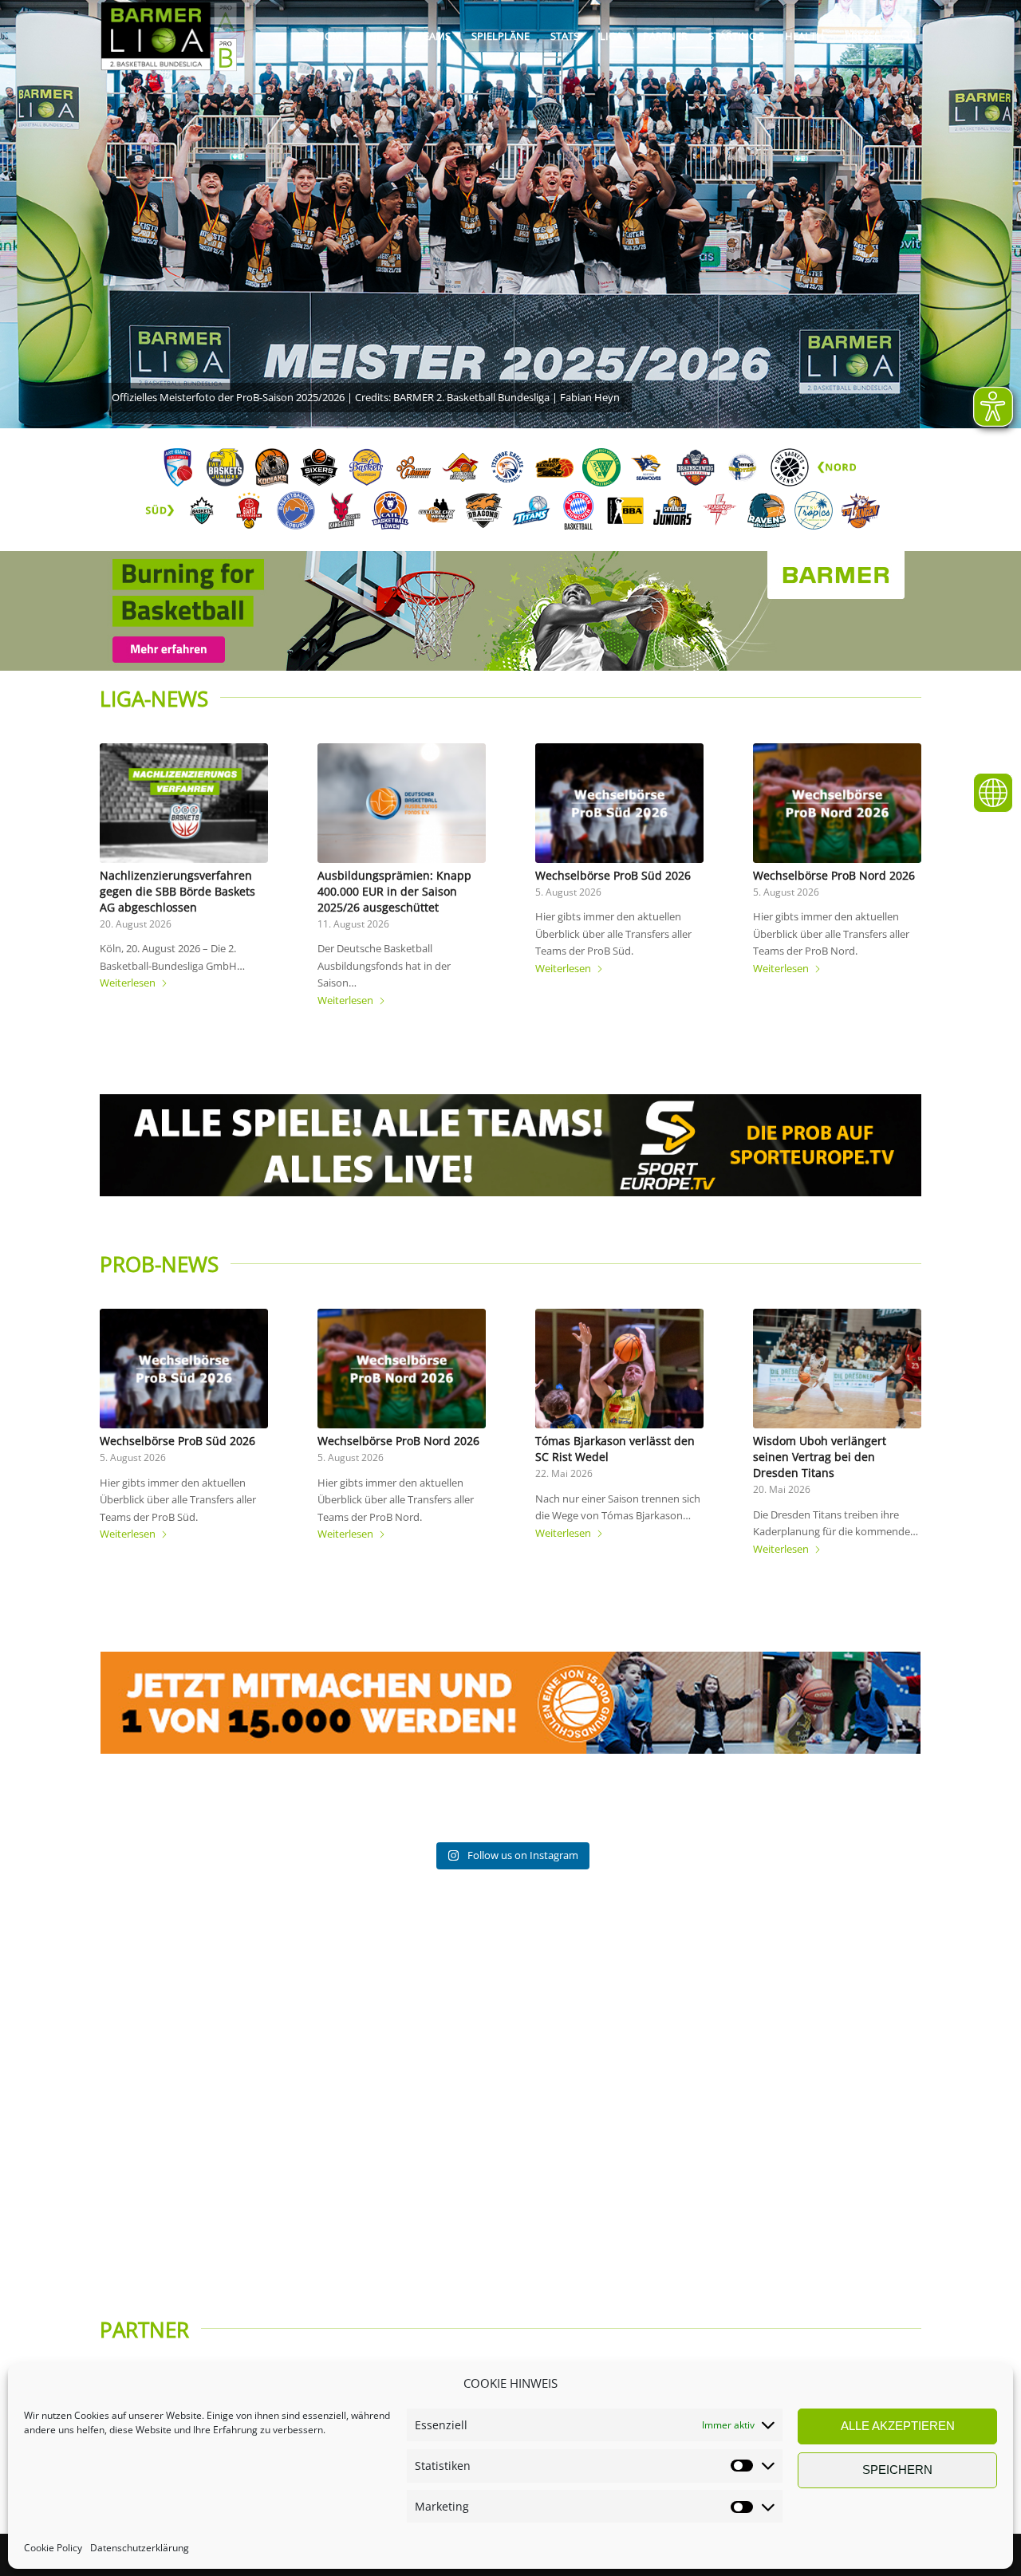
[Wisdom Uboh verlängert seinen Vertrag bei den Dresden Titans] (837, 1369)
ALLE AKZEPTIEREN (898, 2426)
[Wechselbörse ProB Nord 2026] (837, 803)
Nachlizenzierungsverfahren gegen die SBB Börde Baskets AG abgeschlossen (177, 891)
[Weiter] (897, 845)
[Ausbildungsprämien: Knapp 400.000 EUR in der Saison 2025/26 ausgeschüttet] (402, 803)
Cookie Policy (53, 2548)
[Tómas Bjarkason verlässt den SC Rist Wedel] (619, 1369)
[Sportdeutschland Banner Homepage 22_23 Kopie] (510, 1703)
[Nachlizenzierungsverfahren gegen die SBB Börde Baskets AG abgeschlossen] (184, 803)
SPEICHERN (897, 2470)
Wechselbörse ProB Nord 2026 (834, 875)
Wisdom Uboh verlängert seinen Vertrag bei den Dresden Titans (820, 1457)
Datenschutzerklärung (140, 2548)
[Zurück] (124, 845)
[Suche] (906, 36)
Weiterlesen (128, 983)
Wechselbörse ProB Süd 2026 (613, 875)
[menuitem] (332, 36)
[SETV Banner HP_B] (510, 1146)
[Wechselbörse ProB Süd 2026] (619, 803)
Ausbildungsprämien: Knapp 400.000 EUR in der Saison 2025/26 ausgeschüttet (394, 891)
